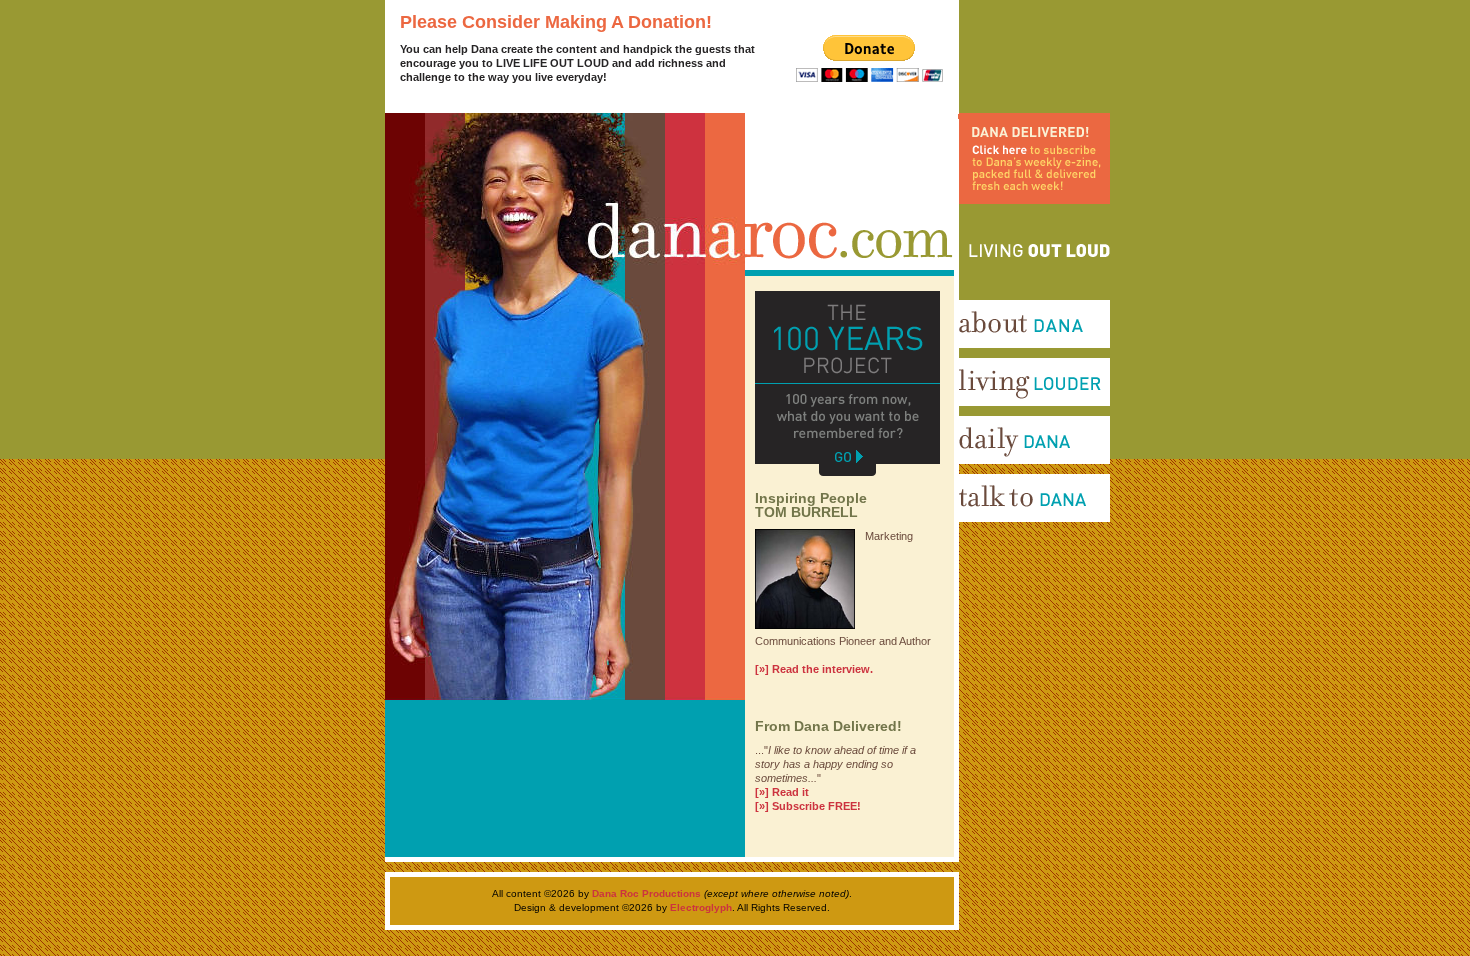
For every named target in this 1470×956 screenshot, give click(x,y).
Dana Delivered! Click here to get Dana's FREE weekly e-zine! (1025, 225)
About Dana (980, 355)
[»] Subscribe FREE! (808, 806)
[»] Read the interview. (814, 669)
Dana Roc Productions (646, 893)
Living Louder (986, 413)
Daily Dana (977, 471)
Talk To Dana (982, 529)
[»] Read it (782, 792)
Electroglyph (701, 907)
